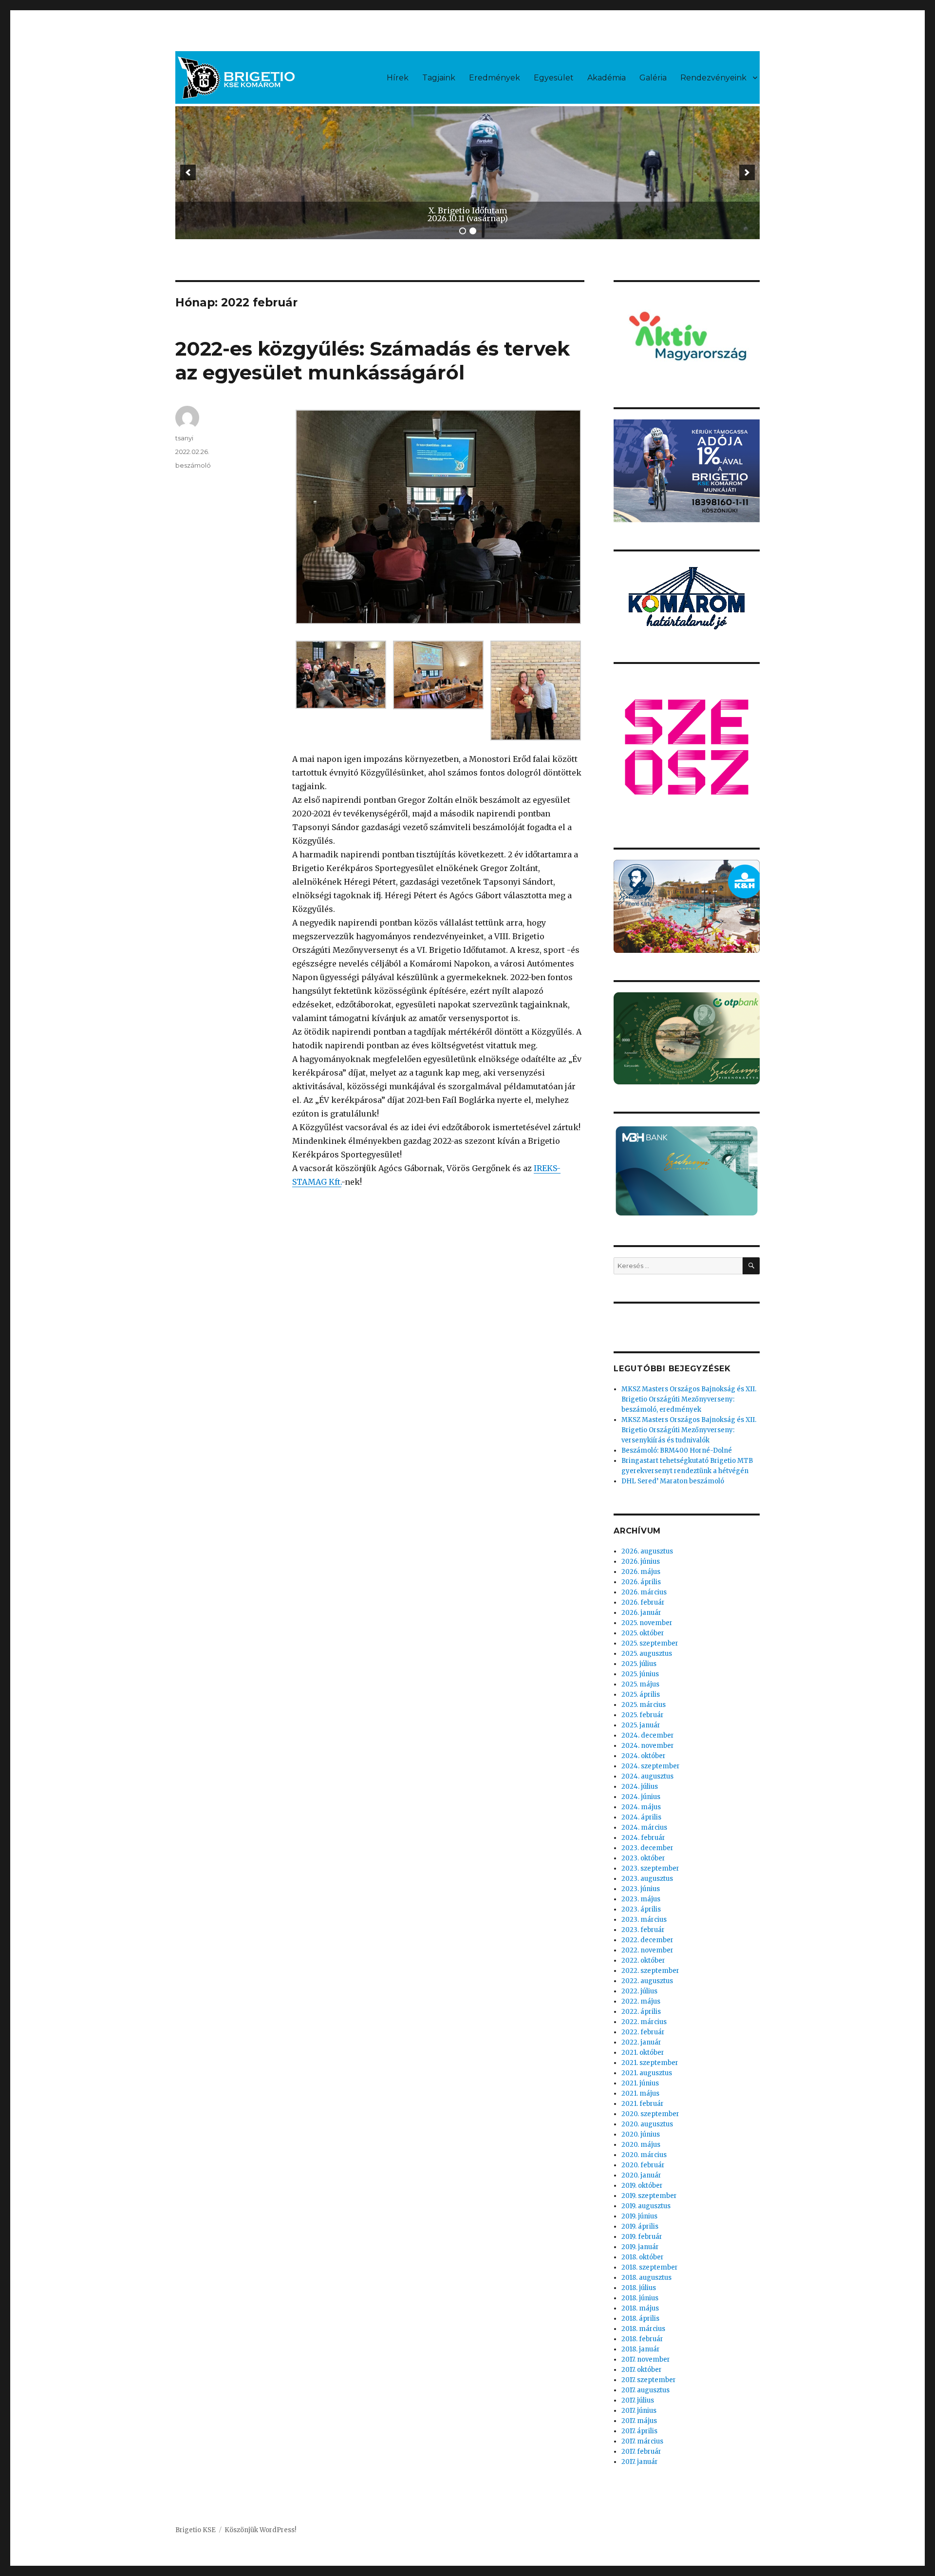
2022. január (641, 2042)
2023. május (641, 1899)
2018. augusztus (646, 2278)
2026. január (641, 1613)
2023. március (644, 1920)
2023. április (641, 1909)
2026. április (641, 1582)
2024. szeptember (651, 1766)
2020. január (641, 2175)
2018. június (640, 2298)
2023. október (643, 1858)
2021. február (643, 2104)
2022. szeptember (650, 1971)
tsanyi (184, 438)
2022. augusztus (647, 1981)
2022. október (643, 1960)
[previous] (188, 172)
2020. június (641, 2134)
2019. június (639, 2216)
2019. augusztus (646, 2206)
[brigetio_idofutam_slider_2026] (467, 173)
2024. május (641, 1807)
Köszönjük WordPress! (260, 2530)
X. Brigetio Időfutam (468, 210)
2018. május (640, 2308)
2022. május (641, 2001)
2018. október (643, 2257)
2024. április (641, 1817)
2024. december (648, 1735)
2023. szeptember (650, 1868)
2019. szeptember (649, 2196)
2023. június (641, 1889)
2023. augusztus (647, 1879)
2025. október (643, 1633)
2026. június (641, 1562)
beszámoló (193, 465)
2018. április (640, 2319)
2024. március (644, 1828)
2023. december (647, 1848)
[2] (473, 231)
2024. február (643, 1838)
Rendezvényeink (713, 78)
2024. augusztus (647, 1776)
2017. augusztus (645, 2390)
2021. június (640, 2083)
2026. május (641, 1572)
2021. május (640, 2093)
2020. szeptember (650, 2114)
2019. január (640, 2247)
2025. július (639, 1664)
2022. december (647, 1940)
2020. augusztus (647, 2124)
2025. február (643, 1715)
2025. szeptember (650, 1643)
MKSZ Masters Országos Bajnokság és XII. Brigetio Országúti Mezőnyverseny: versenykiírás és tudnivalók (689, 1430)
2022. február (643, 2032)
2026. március (644, 1592)
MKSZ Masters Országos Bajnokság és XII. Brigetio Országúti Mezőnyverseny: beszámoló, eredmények (689, 1399)
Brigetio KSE (196, 2530)
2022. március (644, 2022)
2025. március (644, 1705)
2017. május (639, 2421)
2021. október (643, 2053)
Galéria (653, 78)
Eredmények (495, 78)
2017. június (639, 2411)
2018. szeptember (650, 2267)
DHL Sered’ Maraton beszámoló (673, 1481)
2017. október (642, 2370)
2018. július (639, 2288)
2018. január (641, 2349)
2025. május (640, 1684)
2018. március (643, 2329)
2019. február (642, 2237)
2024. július (640, 1787)
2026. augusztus (647, 1551)
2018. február (642, 2339)
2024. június (641, 1797)
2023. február (643, 1930)
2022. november (647, 1950)
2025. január (641, 1725)
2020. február (643, 2165)
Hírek (398, 78)
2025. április (641, 1695)
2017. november (646, 2359)
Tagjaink (439, 78)
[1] (463, 231)
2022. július (639, 1991)
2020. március (644, 2155)
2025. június (640, 1674)
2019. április (640, 2226)
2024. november (648, 1746)
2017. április (639, 2431)
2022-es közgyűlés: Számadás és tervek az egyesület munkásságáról (373, 360)
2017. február (641, 2452)
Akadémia (607, 78)
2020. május (641, 2145)
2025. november (647, 1623)
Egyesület (554, 78)
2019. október (642, 2186)
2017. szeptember (649, 2380)
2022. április (641, 2012)
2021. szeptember (650, 2063)
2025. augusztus (647, 1654)
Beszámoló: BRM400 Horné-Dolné (677, 1450)
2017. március (642, 2441)
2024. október (644, 1756)
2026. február (643, 1602)
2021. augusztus (647, 2073)
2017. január (640, 2462)
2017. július (638, 2400)
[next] (747, 172)
